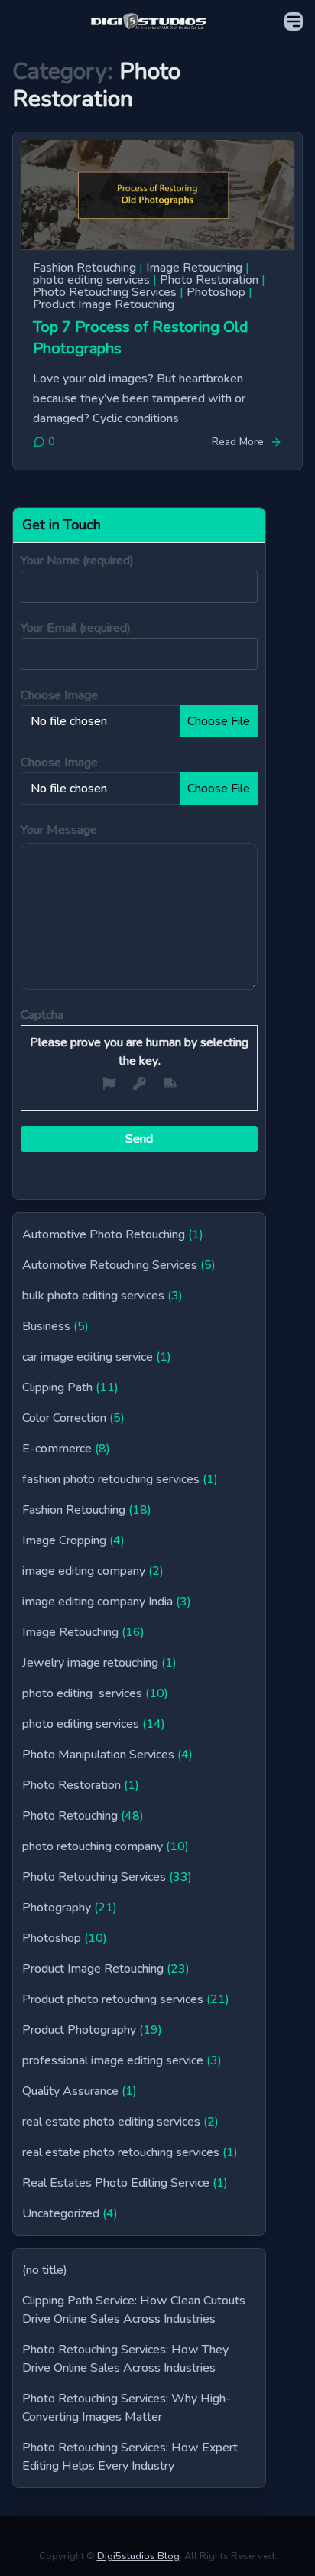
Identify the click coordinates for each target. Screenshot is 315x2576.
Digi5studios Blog (138, 2556)
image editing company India (97, 1602)
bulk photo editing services (93, 1296)
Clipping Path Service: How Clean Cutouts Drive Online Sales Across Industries (134, 2310)
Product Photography (79, 2030)
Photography (57, 1908)
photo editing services (91, 280)
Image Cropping (64, 1540)
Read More (238, 442)
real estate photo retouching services (121, 2152)
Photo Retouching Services (105, 292)
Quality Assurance (70, 2091)
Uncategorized (61, 2213)
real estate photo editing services (111, 2122)
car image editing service (88, 1357)
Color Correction (64, 1418)
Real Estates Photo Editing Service (116, 2183)
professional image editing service (113, 2060)
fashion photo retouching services (111, 1479)
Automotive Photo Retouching (104, 1234)
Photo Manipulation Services (98, 1755)
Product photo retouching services (113, 1999)
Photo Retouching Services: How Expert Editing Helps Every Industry (130, 2457)
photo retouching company (93, 1846)
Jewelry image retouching (90, 1663)
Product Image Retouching (104, 304)
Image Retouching (194, 268)
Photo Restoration (209, 280)
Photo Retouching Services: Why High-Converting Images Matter (127, 2408)
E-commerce (57, 1449)
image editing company (84, 1571)
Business (46, 1326)
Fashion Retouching (84, 268)
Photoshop (216, 292)
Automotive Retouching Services (110, 1265)
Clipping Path (57, 1387)
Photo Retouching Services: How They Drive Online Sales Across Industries (125, 2359)
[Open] (294, 21)
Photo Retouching (70, 1816)
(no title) (45, 2270)
